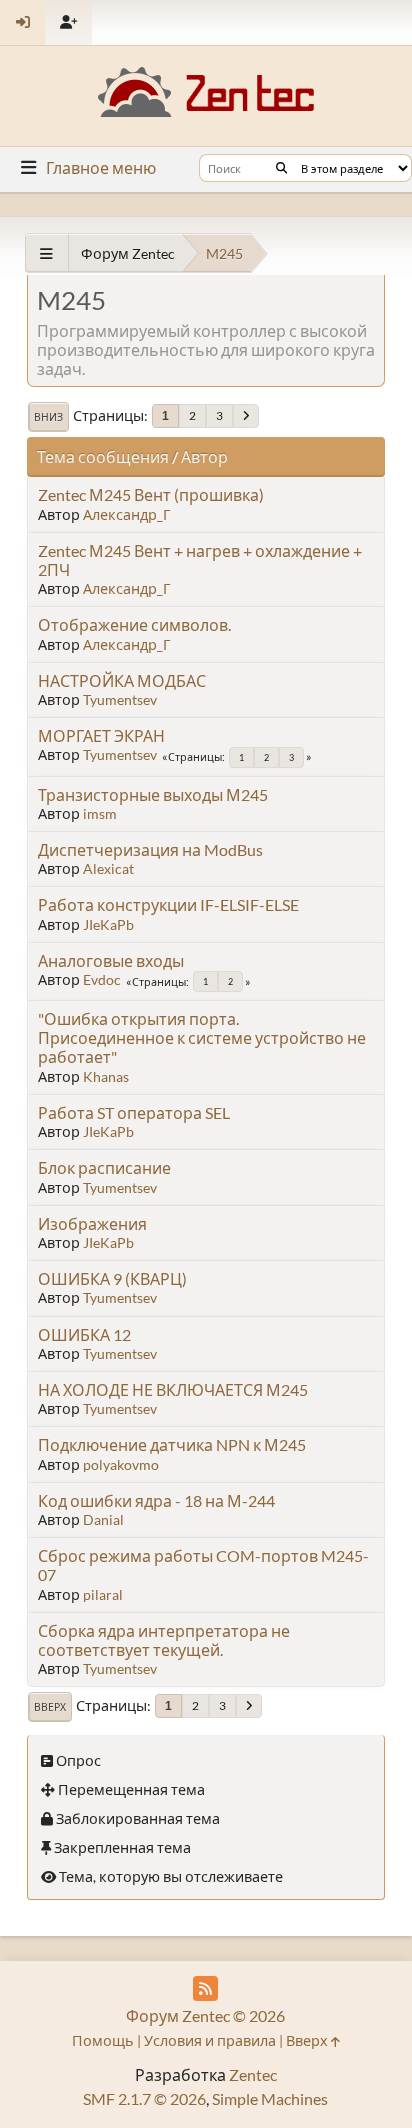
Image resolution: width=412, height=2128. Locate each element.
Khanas (106, 1076)
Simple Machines (270, 2098)
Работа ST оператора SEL (134, 1112)
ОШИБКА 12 (84, 1334)
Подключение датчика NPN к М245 (172, 1444)
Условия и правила (210, 2040)
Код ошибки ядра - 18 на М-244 (156, 1500)
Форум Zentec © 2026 (205, 2015)
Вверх (50, 1707)
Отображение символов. (134, 624)
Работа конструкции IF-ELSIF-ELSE (168, 904)
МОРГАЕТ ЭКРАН (101, 735)
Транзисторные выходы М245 (153, 794)
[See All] (46, 253)
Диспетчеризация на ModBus (150, 849)
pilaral (103, 1594)
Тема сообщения (103, 456)
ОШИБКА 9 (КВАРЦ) (112, 1278)
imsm (100, 813)
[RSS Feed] (205, 1988)
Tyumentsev (120, 699)
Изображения (92, 1223)
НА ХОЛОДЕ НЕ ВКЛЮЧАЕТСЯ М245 (173, 1389)
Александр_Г (127, 514)
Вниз (48, 417)
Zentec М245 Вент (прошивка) (151, 494)
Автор (204, 456)
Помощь (103, 2040)
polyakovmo (121, 1464)
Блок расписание (104, 1167)
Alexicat (108, 868)
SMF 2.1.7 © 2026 (144, 2098)
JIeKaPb (108, 924)
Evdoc (102, 979)
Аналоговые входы (111, 960)
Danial (103, 1519)
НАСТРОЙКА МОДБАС (122, 680)
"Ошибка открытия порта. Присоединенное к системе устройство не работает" (202, 1037)
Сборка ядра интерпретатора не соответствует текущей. (164, 1640)
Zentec (253, 2074)
